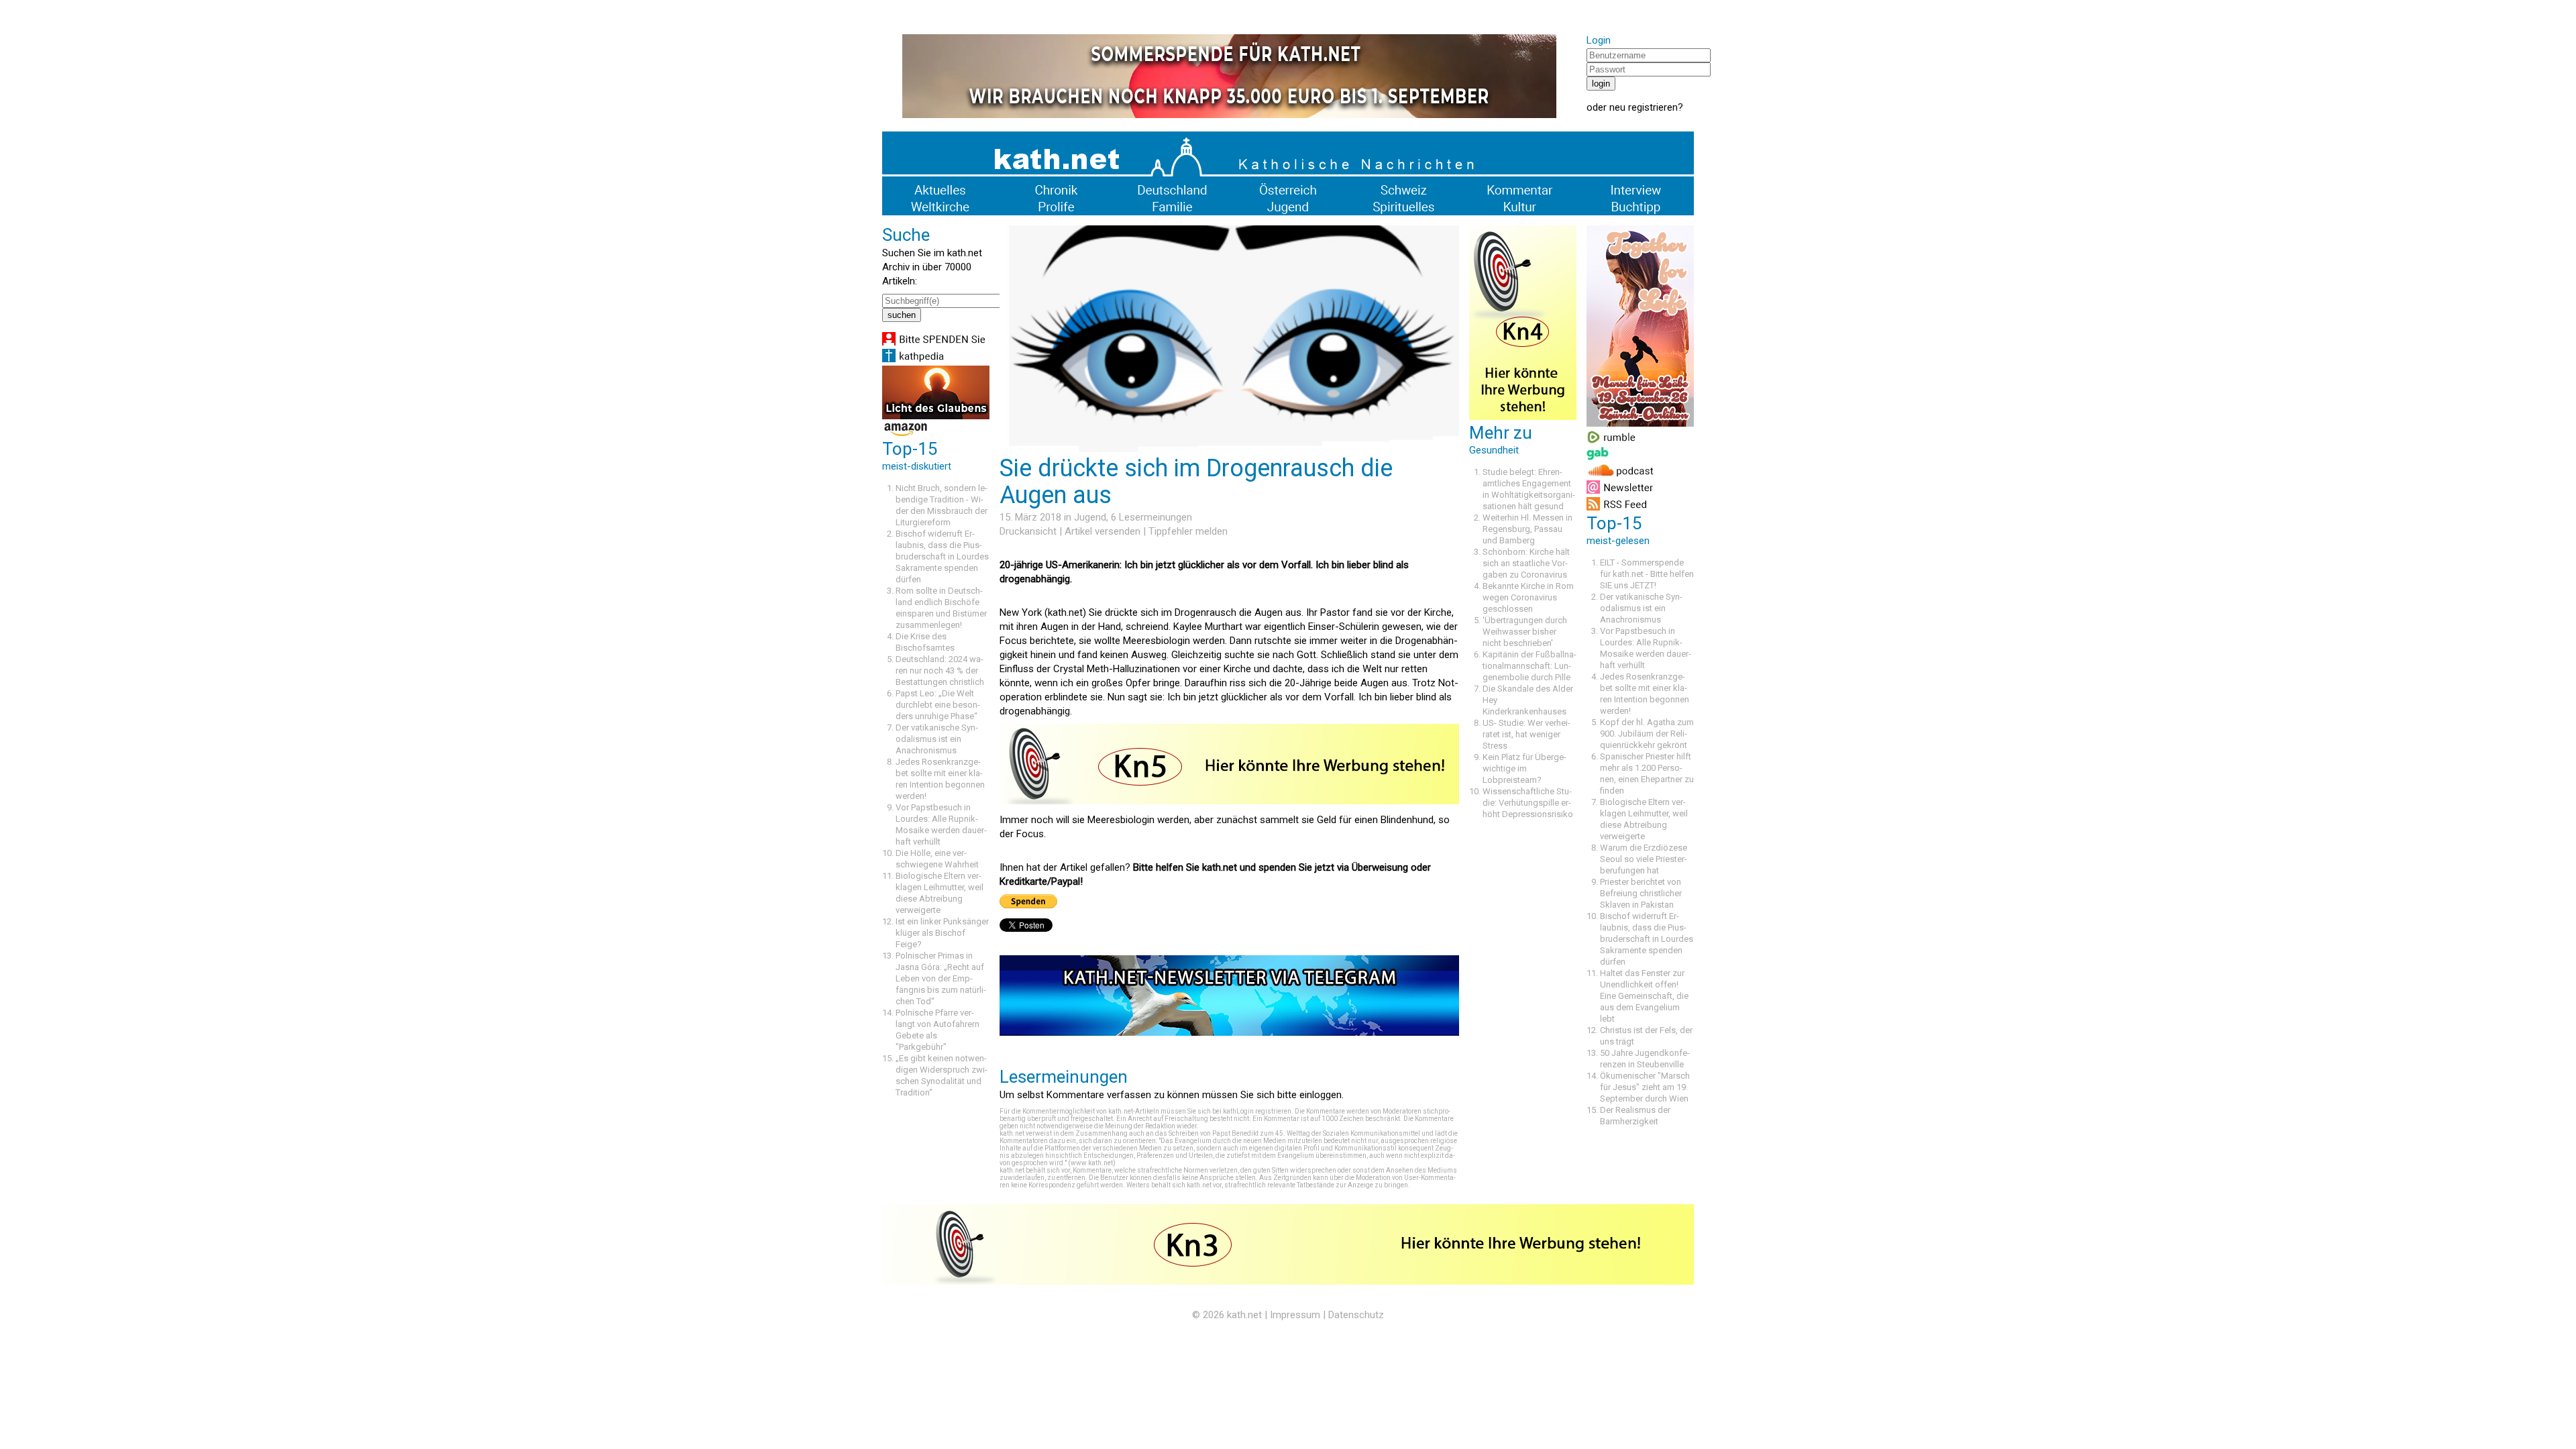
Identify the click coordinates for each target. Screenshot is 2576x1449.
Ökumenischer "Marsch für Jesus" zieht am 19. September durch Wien (1645, 1087)
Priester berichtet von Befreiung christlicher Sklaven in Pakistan (1641, 893)
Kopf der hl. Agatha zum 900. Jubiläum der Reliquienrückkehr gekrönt (1647, 734)
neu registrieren (1644, 107)
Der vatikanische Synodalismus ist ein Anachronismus (937, 739)
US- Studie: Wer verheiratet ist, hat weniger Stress (1526, 734)
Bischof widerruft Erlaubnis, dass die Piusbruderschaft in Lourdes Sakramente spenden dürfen (942, 556)
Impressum (1295, 1315)
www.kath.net (1092, 1163)
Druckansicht (1028, 531)
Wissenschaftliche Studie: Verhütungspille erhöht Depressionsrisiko (1528, 803)
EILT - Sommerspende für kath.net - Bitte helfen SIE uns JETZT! (1647, 574)
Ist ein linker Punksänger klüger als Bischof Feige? (942, 933)
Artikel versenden (1103, 531)
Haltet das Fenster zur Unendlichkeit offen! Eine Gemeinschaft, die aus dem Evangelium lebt (1644, 996)
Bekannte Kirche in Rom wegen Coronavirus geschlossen (1528, 597)
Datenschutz (1356, 1315)
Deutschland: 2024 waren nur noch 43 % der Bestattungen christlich (940, 670)
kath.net (1244, 1315)
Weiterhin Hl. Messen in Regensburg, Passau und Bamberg (1527, 529)
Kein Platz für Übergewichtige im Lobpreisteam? (1524, 768)
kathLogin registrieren (1257, 1111)
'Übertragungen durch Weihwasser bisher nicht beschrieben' (1525, 632)
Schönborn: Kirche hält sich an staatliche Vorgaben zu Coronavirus (1526, 563)
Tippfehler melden (1188, 531)
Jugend (1090, 517)
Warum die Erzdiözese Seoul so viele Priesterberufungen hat (1644, 859)
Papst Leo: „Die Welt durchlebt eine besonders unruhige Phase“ (938, 705)
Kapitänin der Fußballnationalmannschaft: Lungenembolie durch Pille (1529, 666)
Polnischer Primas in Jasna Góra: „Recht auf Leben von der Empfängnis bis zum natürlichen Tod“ (941, 978)
